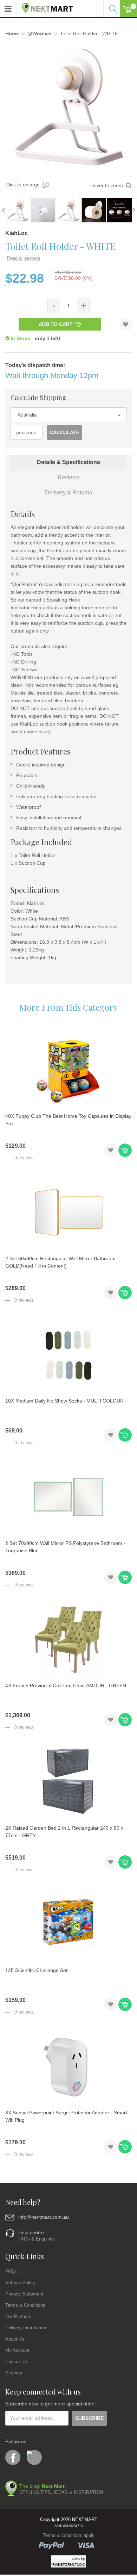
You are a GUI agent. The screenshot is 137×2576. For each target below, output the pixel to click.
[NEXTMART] (45, 6)
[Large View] (18, 210)
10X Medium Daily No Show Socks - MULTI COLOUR (64, 1401)
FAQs (11, 2271)
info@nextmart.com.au (44, 2217)
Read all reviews (24, 258)
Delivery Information (26, 2328)
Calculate (64, 432)
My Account (17, 2350)
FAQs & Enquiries (37, 2239)
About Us (15, 2339)
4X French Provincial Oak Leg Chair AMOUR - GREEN (66, 1686)
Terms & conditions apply (69, 2535)
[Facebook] (13, 2457)
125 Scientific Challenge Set (36, 1970)
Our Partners (18, 2316)
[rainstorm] (68, 2561)
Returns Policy (20, 2283)
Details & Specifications (68, 462)
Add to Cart (56, 324)
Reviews (68, 477)
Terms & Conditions (25, 2305)
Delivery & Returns (68, 492)
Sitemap (14, 2373)
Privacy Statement (24, 2294)
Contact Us (17, 2362)
